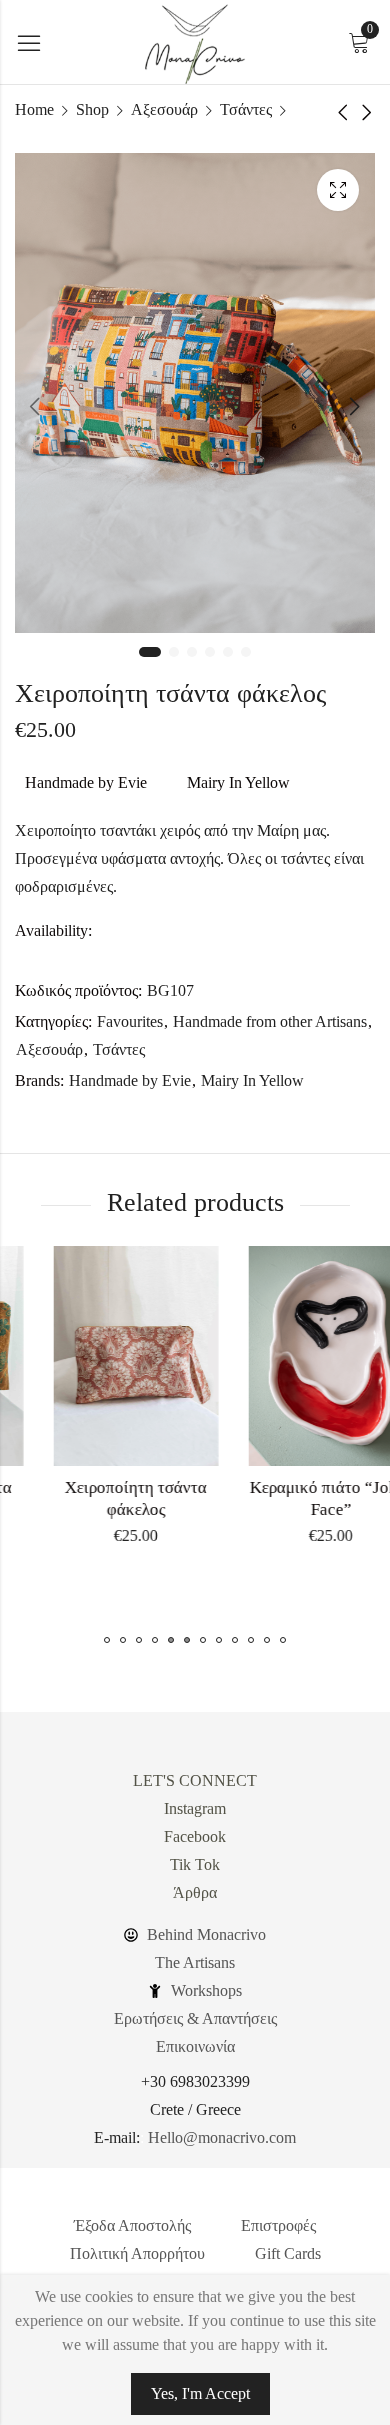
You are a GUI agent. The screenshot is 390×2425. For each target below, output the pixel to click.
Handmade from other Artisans (270, 1021)
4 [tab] (210, 652)
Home (34, 109)
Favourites (130, 1021)
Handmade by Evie (86, 782)
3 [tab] (192, 652)
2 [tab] (174, 652)
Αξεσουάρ (164, 109)
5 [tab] (228, 652)
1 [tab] (150, 652)
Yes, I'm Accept (200, 2393)
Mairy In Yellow (238, 782)
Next (355, 406)
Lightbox (338, 190)
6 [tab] (246, 652)
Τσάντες (246, 109)
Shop (92, 109)
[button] (107, 1640)
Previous (35, 406)
